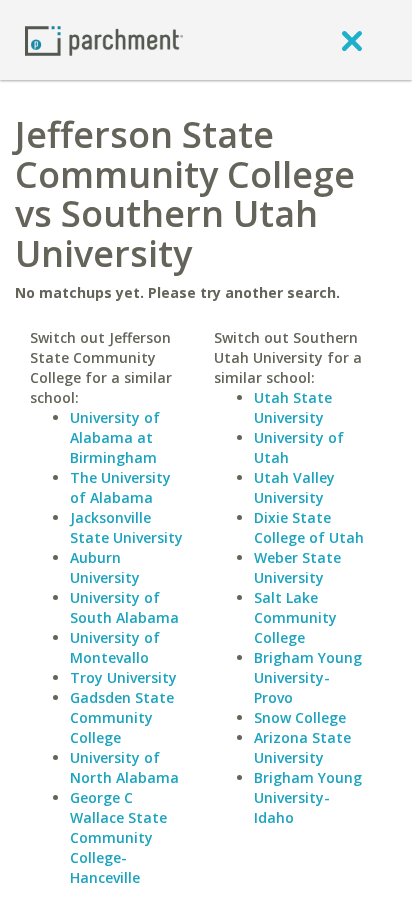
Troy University (123, 677)
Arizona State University (302, 747)
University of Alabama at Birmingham (115, 437)
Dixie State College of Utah (309, 527)
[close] (352, 40)
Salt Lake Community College (295, 617)
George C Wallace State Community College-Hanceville (118, 837)
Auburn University (105, 567)
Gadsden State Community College (122, 717)
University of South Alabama (124, 607)
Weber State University (297, 567)
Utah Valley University (294, 487)
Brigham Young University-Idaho (308, 797)
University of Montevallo (115, 647)
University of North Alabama (124, 767)
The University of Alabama (120, 487)
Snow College (300, 717)
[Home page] (104, 39)
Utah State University (293, 407)
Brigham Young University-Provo (308, 677)
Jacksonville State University (126, 527)
